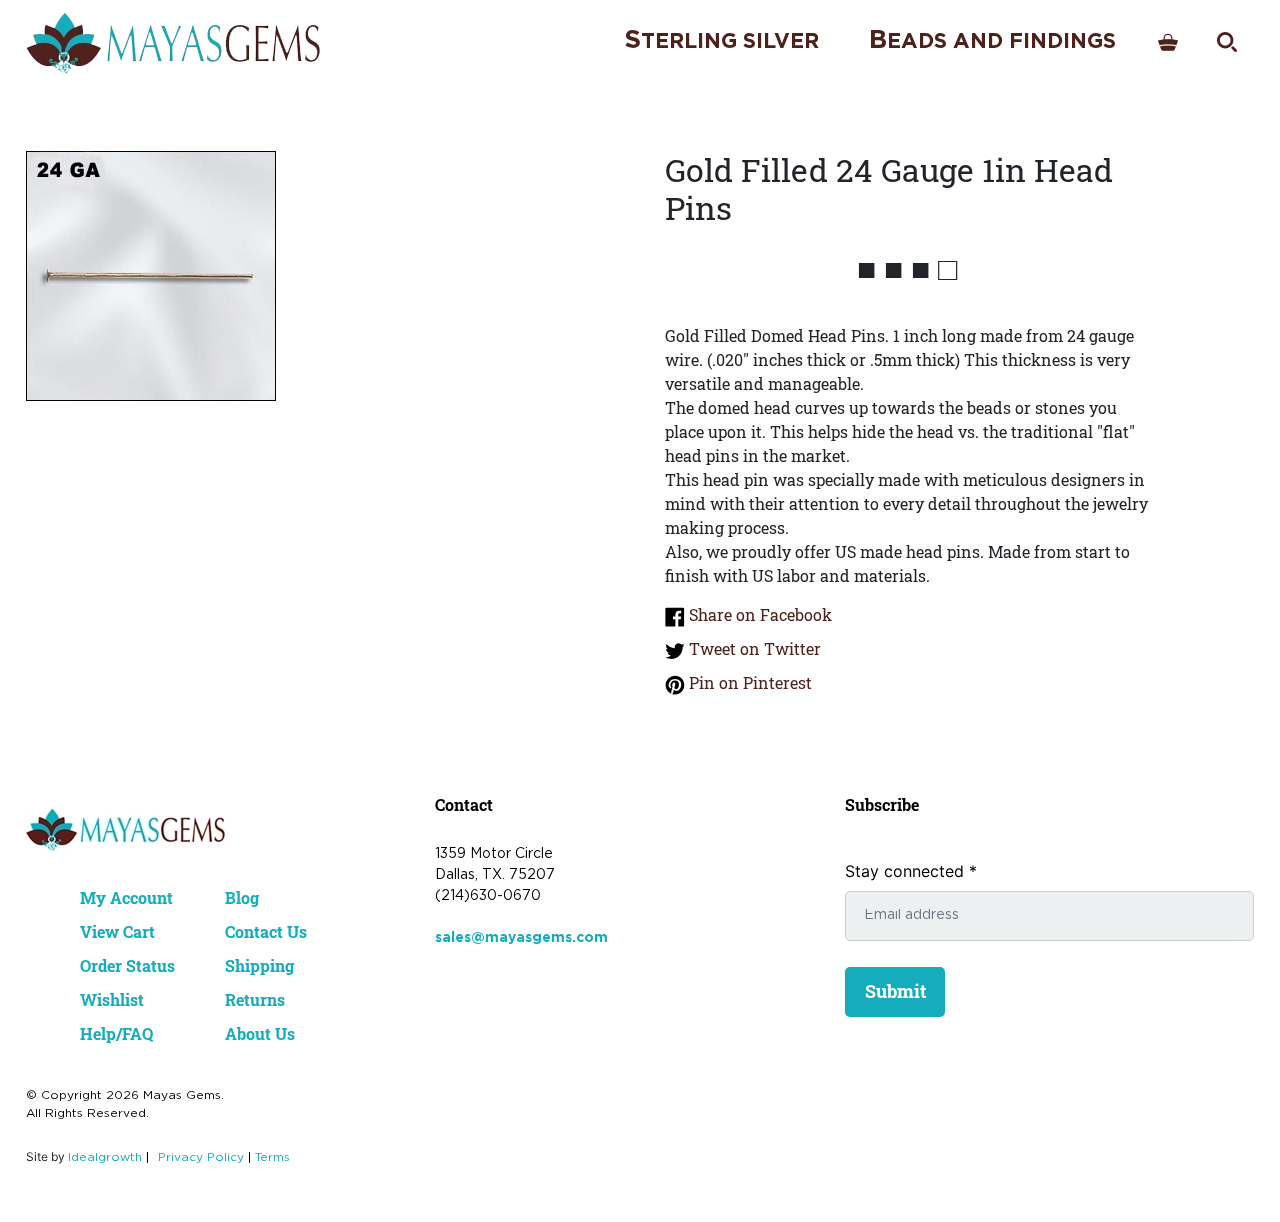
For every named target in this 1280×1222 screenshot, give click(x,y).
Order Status (127, 965)
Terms (272, 1157)
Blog (242, 897)
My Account (126, 897)
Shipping (259, 965)
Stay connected (911, 871)
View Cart (117, 931)
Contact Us (266, 931)
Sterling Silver (721, 40)
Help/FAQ (116, 1033)
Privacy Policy (201, 1157)
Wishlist (112, 999)
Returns (255, 999)
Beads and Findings (992, 40)
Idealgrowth (105, 1157)
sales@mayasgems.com (521, 938)
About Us (260, 1033)
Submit (895, 991)
